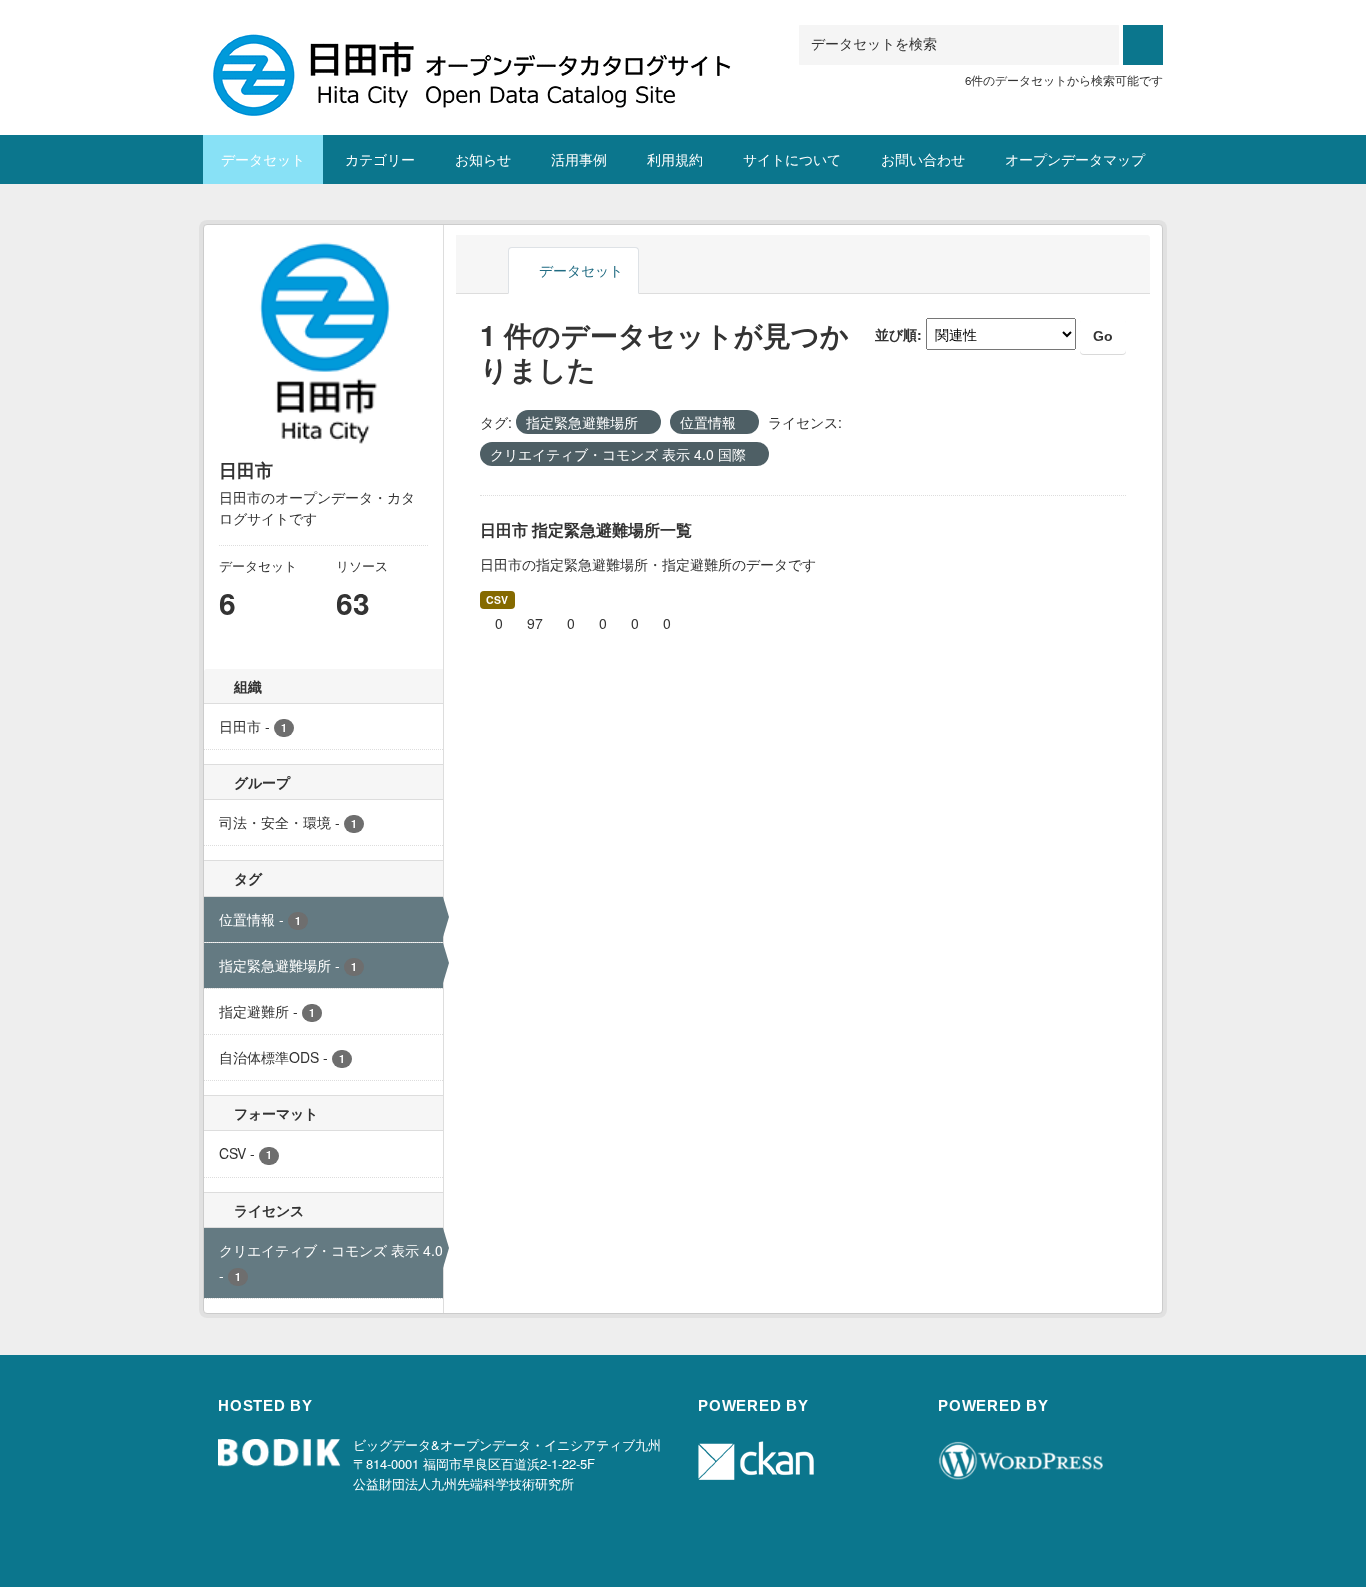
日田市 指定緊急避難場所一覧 (586, 529)
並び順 (896, 334)
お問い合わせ (923, 159)
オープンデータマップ (1075, 159)
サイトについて (792, 159)
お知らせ (483, 159)
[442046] (478, 49)
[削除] (646, 423)
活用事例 (579, 159)
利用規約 (675, 159)
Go (1103, 336)
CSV (497, 599)
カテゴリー (380, 159)
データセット (263, 159)
